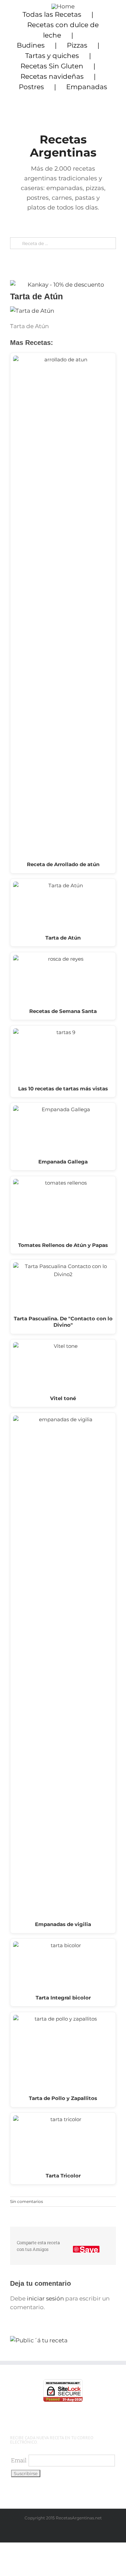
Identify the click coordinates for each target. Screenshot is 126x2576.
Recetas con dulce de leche (63, 30)
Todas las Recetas (52, 14)
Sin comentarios (27, 2201)
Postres (31, 87)
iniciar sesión (46, 2298)
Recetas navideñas (52, 76)
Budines (31, 45)
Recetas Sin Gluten (52, 66)
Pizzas (77, 45)
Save (89, 2249)
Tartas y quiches (52, 56)
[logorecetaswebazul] (63, 6)
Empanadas (87, 87)
